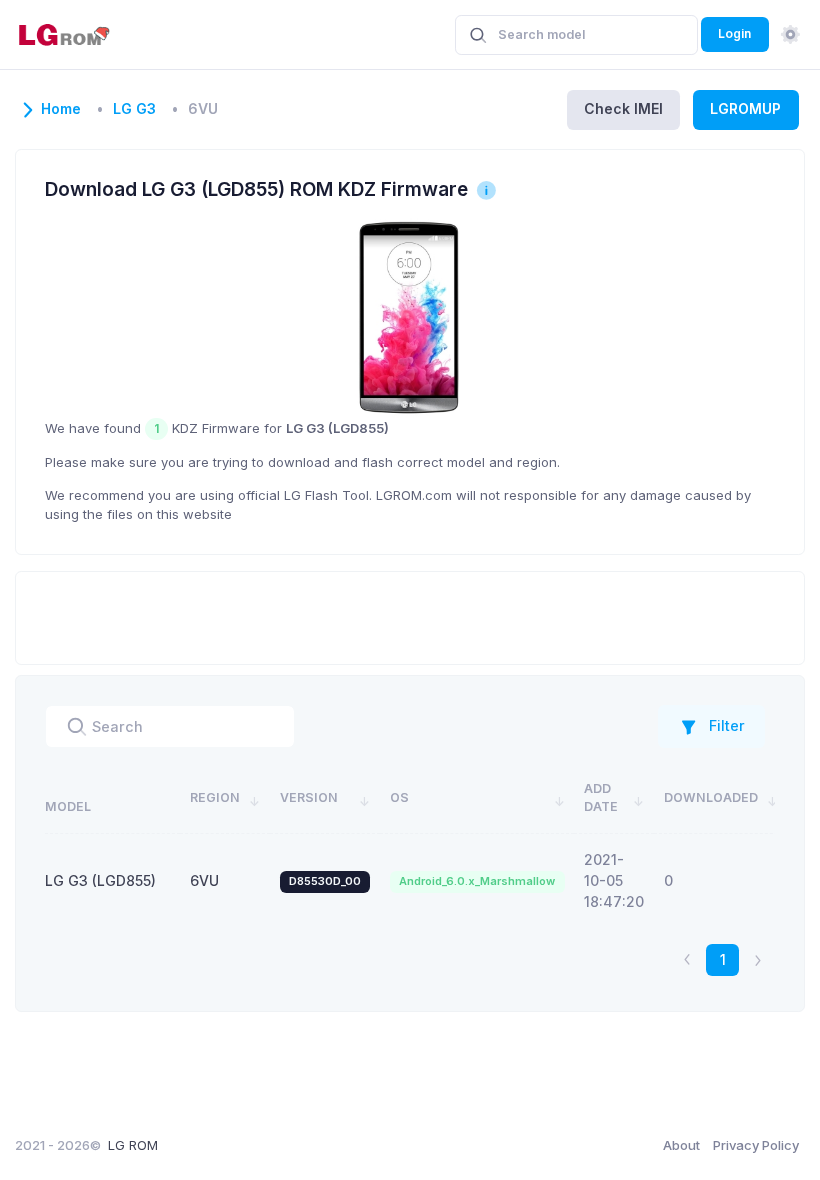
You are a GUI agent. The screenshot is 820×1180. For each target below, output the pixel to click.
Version (309, 797)
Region (215, 797)
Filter (727, 725)
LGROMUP (745, 108)
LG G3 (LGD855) (100, 880)
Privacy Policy (756, 1145)
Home (61, 109)
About (681, 1145)
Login (734, 33)
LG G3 (134, 109)
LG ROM (133, 1145)
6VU (204, 880)
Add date (601, 798)
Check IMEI (623, 108)
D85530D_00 (325, 881)
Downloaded (711, 797)
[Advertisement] (410, 615)
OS (399, 797)
